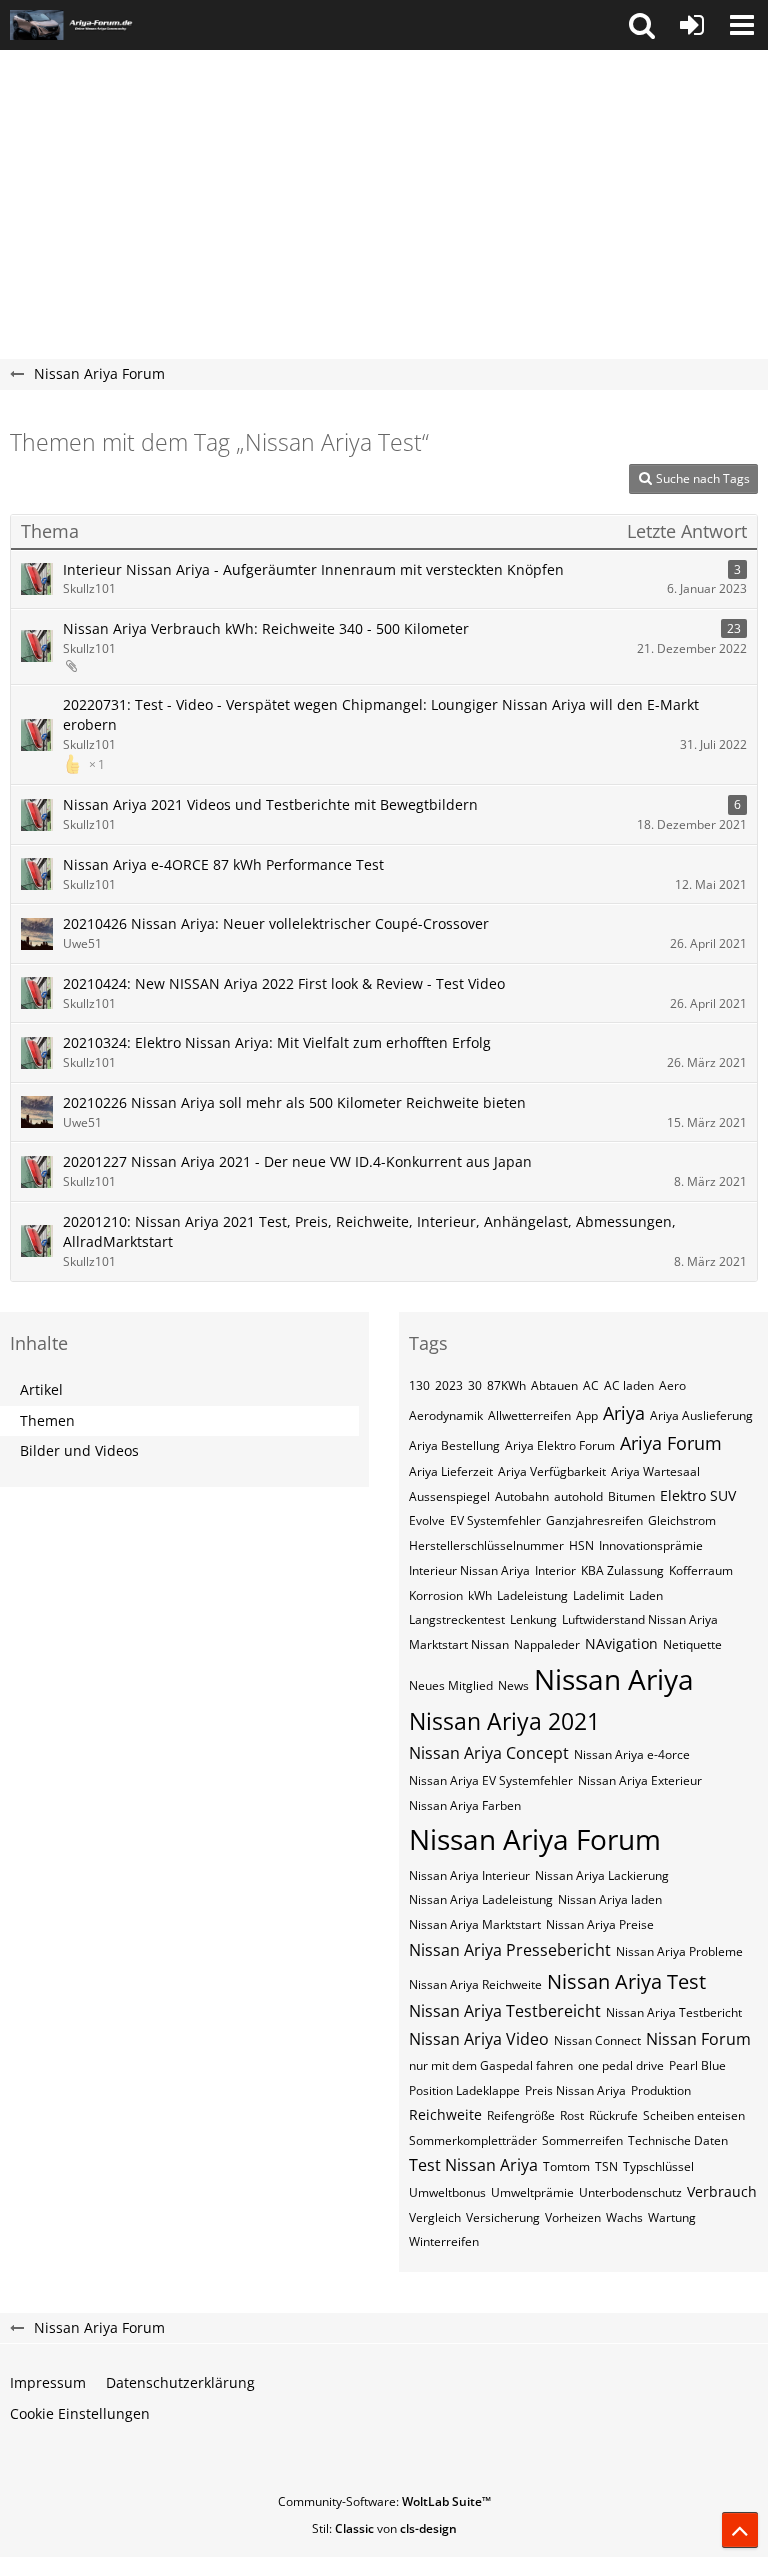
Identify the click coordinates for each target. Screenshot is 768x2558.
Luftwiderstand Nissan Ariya (640, 1619)
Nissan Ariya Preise (600, 1924)
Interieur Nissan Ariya (469, 1570)
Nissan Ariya (614, 1679)
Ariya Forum (671, 1443)
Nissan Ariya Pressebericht (510, 1950)
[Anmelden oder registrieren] (692, 25)
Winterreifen (444, 2241)
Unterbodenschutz (630, 2192)
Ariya (624, 1413)
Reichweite (445, 2114)
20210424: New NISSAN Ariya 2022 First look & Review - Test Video (284, 983)
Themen (47, 1420)
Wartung (672, 2217)
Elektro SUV (698, 1495)
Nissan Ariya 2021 (504, 1721)
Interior (555, 1570)
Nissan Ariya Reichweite (475, 1984)
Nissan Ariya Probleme (679, 1951)
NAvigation (621, 1643)
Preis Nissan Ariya (575, 2090)
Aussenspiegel (449, 1496)
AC (591, 1385)
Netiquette (692, 1644)
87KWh (506, 1385)
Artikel (41, 1389)
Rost (572, 2115)
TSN (606, 2166)
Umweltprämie (532, 2192)
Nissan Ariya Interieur (469, 1875)
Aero (672, 1385)
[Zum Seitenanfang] (740, 2530)
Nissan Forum (698, 2039)
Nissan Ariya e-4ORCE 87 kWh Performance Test (223, 864)
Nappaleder (547, 1644)
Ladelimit (598, 1595)
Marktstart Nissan (459, 1644)
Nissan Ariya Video (479, 2039)
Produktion (661, 2090)
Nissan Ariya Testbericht (674, 2012)
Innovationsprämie (651, 1545)
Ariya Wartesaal (655, 1471)
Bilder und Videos (79, 1450)
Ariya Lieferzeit (451, 1471)
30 (475, 1385)
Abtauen (554, 1385)
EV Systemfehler (495, 1520)
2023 (449, 1385)
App (587, 1415)
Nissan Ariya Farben (465, 1805)
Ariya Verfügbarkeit (552, 1471)
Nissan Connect (597, 2040)
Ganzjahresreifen (594, 1520)
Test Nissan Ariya (473, 2165)
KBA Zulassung (622, 1570)
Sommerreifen (582, 2140)
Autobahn (522, 1496)
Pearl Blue (697, 2065)
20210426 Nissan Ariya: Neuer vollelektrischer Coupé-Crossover (276, 923)
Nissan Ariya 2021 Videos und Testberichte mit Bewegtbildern (270, 804)
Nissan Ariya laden (610, 1899)
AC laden (629, 1385)
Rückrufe (613, 2115)
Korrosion (436, 1595)
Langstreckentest (457, 1619)
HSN (581, 1545)
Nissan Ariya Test (626, 1981)
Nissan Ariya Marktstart (475, 1924)
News (513, 1685)
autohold (578, 1496)
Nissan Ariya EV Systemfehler (491, 1780)
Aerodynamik (446, 1415)
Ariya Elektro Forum (560, 1445)
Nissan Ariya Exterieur (640, 1780)
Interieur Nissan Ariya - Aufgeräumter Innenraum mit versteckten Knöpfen (313, 569)
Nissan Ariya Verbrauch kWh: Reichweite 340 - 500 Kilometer (266, 628)
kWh (480, 1595)
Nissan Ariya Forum (535, 1839)
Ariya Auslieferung (701, 1415)
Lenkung (533, 1619)
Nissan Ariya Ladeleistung (481, 1899)
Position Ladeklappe (464, 2090)
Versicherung (503, 2217)
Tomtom (566, 2166)
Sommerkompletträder (473, 2140)
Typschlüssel (658, 2166)
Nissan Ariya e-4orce (632, 1754)
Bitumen (631, 1496)
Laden (646, 1595)
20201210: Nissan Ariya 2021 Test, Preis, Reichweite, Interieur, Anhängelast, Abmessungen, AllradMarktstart (369, 1232)
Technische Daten (678, 2140)
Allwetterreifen (529, 1415)
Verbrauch (722, 2191)
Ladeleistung (532, 1595)
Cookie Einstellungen (80, 2413)
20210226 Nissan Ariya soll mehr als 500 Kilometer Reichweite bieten (294, 1102)
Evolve (427, 1520)
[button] (642, 25)
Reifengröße (521, 2115)
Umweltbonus (447, 2192)
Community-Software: (384, 2501)
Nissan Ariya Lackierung (602, 1875)
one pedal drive (621, 2065)
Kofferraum (701, 1570)
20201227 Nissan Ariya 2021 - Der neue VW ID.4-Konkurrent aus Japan (297, 1161)
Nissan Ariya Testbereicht (505, 2011)
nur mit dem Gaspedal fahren (491, 2065)
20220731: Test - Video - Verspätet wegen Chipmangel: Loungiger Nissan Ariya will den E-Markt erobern (381, 715)
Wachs (624, 2217)
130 (419, 1385)
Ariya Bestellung (454, 1445)
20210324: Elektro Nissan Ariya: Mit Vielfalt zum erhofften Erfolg (277, 1042)
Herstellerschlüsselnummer (486, 1545)
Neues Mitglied (451, 1685)
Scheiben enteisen (694, 2115)
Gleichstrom (682, 1520)
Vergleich (435, 2217)
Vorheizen (573, 2217)
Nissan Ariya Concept (489, 1753)
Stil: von (384, 2528)
